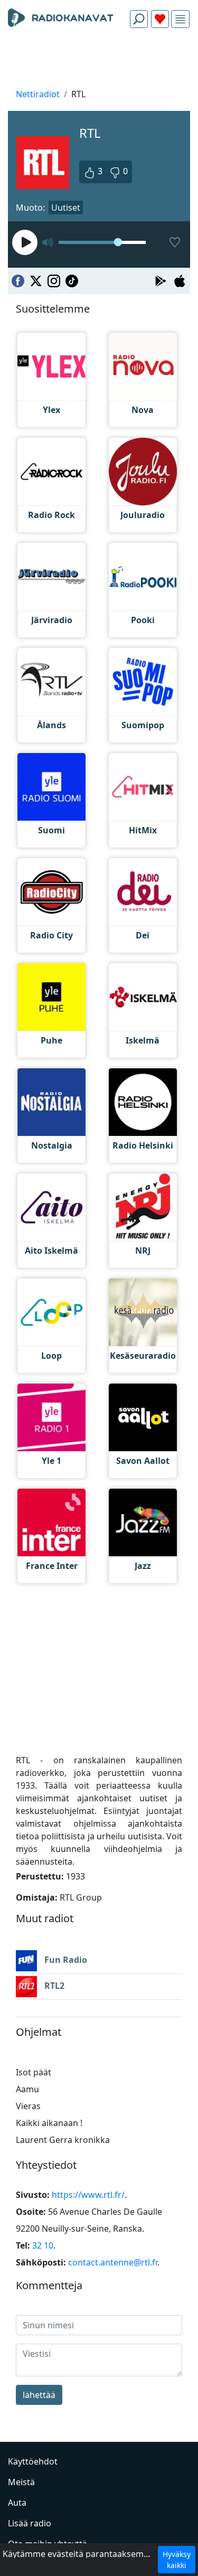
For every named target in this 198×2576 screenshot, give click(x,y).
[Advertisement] (99, 61)
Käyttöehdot (33, 2461)
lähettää (39, 2395)
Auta (17, 2503)
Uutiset (66, 208)
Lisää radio (30, 2523)
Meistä (21, 2482)
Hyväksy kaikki (177, 2560)
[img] (180, 19)
